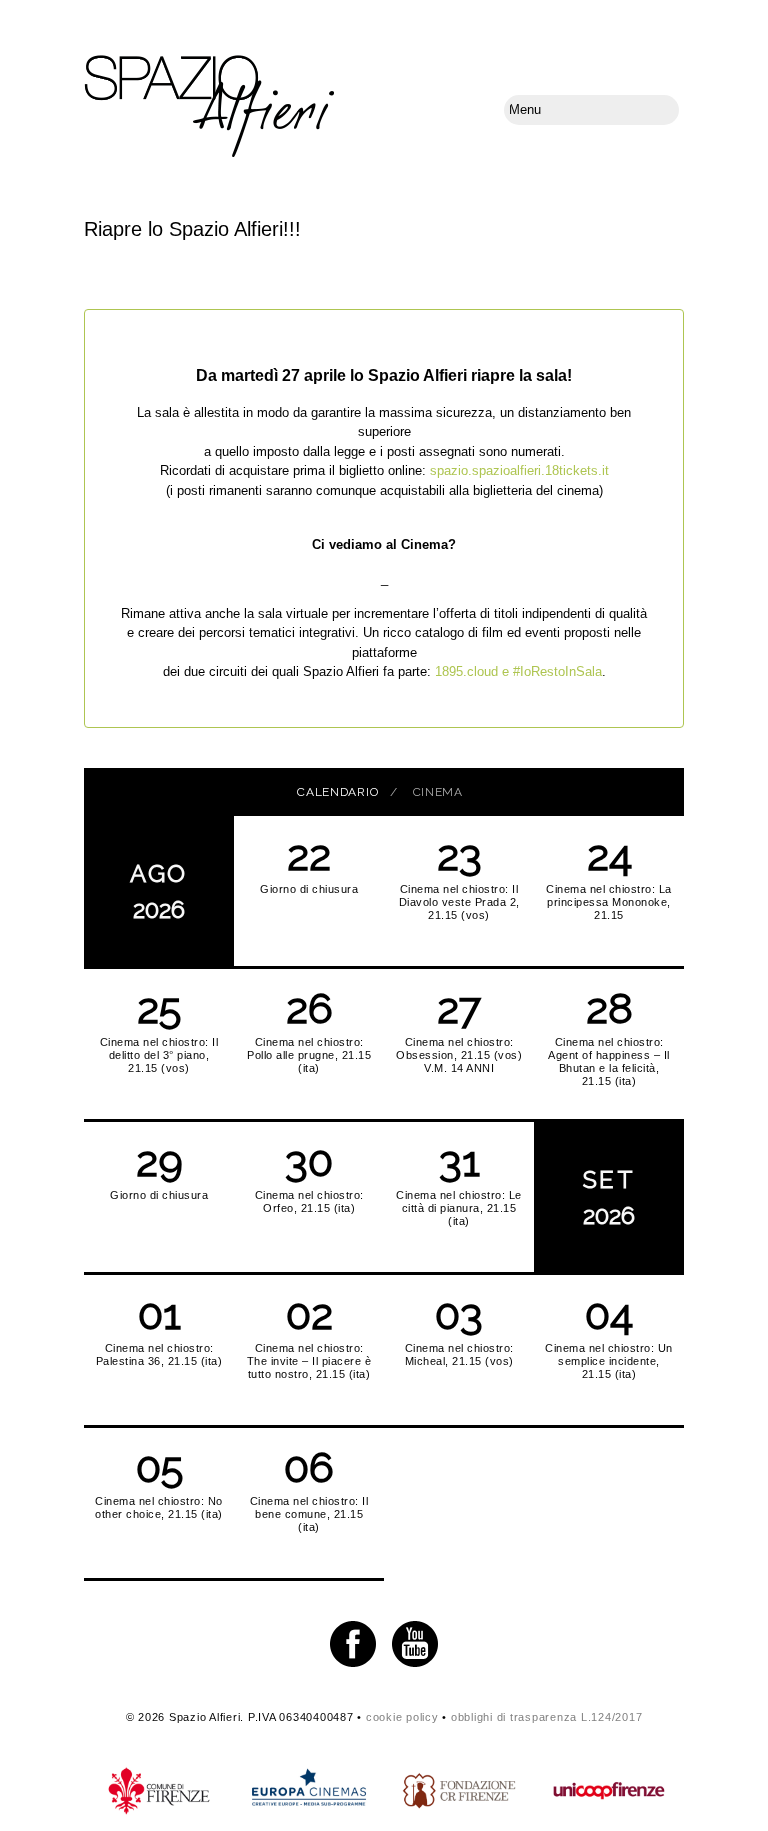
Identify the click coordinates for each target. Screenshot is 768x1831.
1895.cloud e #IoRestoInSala (518, 671)
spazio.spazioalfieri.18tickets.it (519, 470)
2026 (159, 891)
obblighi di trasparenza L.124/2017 (547, 1717)
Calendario (337, 792)
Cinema (438, 792)
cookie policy (402, 1717)
